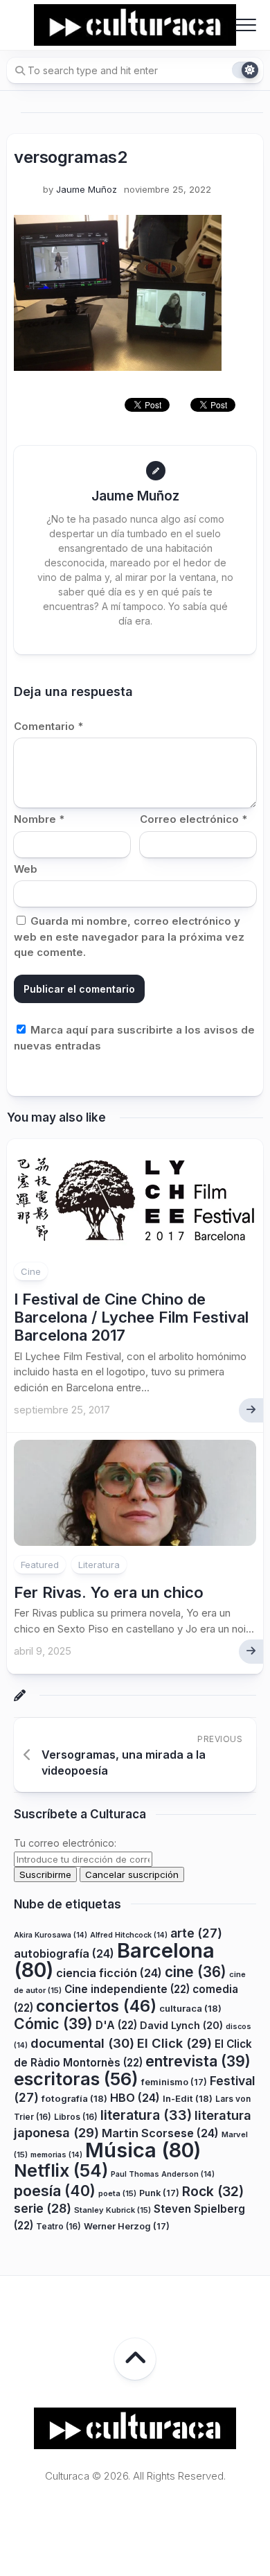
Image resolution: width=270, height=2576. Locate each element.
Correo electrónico (193, 819)
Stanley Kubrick (112, 2210)
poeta (117, 2193)
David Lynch (181, 2025)
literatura (146, 2115)
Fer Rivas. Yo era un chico (109, 1592)
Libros (76, 2117)
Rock (213, 2191)
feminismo (174, 2082)
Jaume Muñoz (87, 189)
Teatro (58, 2226)
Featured (40, 1565)
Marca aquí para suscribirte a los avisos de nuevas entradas (134, 1038)
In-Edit (188, 2098)
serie (43, 2208)
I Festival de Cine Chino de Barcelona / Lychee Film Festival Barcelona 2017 (131, 1317)
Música (143, 2150)
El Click (174, 2043)
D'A (116, 2025)
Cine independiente (127, 1989)
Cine (31, 1271)
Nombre (39, 819)
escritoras (76, 2079)
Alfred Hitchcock (129, 1935)
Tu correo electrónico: (65, 1843)
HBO (135, 2098)
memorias (56, 2155)
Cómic (53, 2024)
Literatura (99, 1565)
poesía (55, 2191)
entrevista (198, 2061)
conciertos (96, 2006)
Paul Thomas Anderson (163, 2174)
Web (26, 869)
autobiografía (64, 1953)
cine (196, 1972)
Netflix (61, 2170)
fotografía (74, 2098)
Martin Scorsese (160, 2133)
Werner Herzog (127, 2226)
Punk (159, 2193)
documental (82, 2043)
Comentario (48, 726)
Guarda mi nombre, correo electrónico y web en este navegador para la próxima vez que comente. (129, 937)
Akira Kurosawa (51, 1935)
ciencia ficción (109, 1973)
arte (196, 1933)
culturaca (190, 2008)
